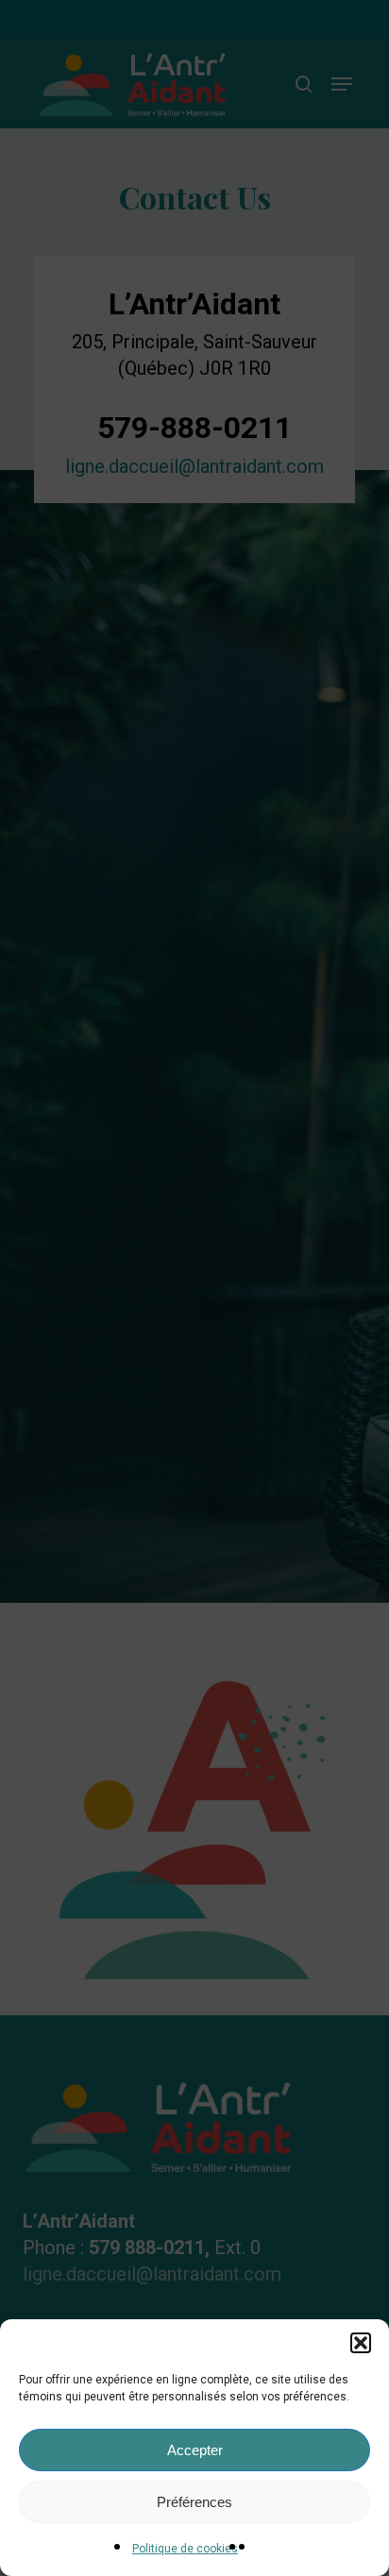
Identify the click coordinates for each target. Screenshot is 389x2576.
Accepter (195, 2450)
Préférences (194, 2502)
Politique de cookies (185, 2549)
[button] (361, 2343)
